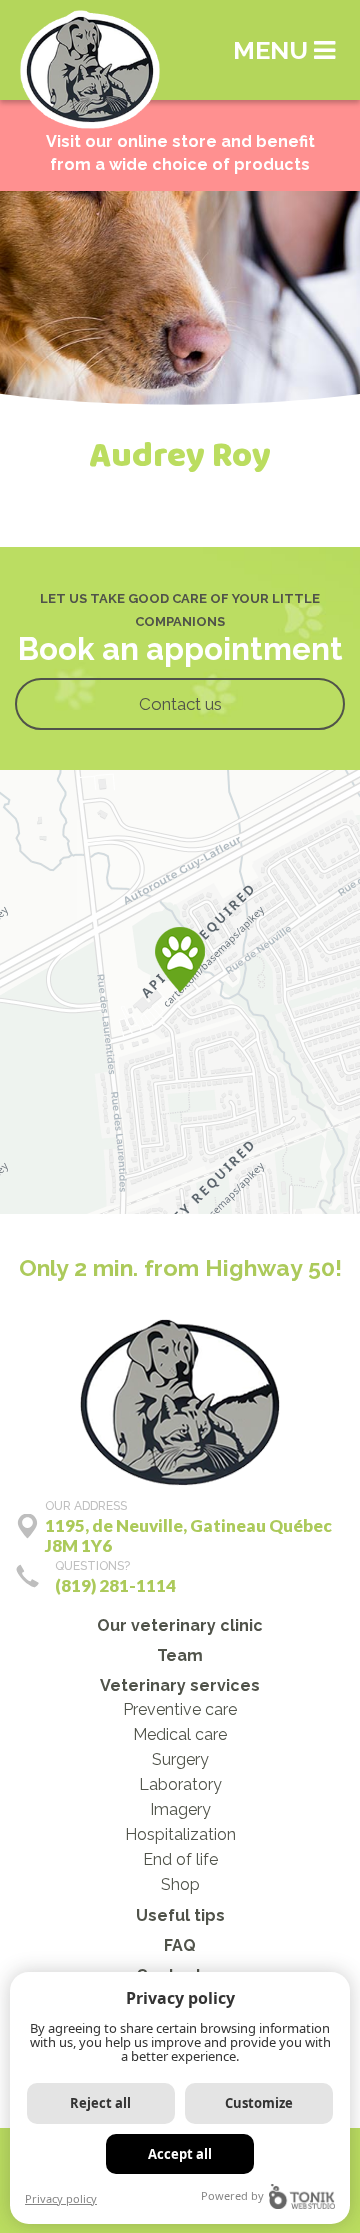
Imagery (180, 1809)
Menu (273, 50)
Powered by (232, 2195)
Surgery (180, 1759)
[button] (180, 959)
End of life (180, 1859)
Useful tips (180, 1915)
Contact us (180, 704)
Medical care (180, 1734)
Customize (259, 2103)
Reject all (100, 2103)
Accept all (180, 2154)
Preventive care (180, 1709)
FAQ (180, 1945)
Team (180, 1655)
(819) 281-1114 (115, 1585)
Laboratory (180, 1784)
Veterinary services (180, 1685)
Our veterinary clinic (180, 1625)
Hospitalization (180, 1834)
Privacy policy (61, 2198)
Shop (180, 1884)
